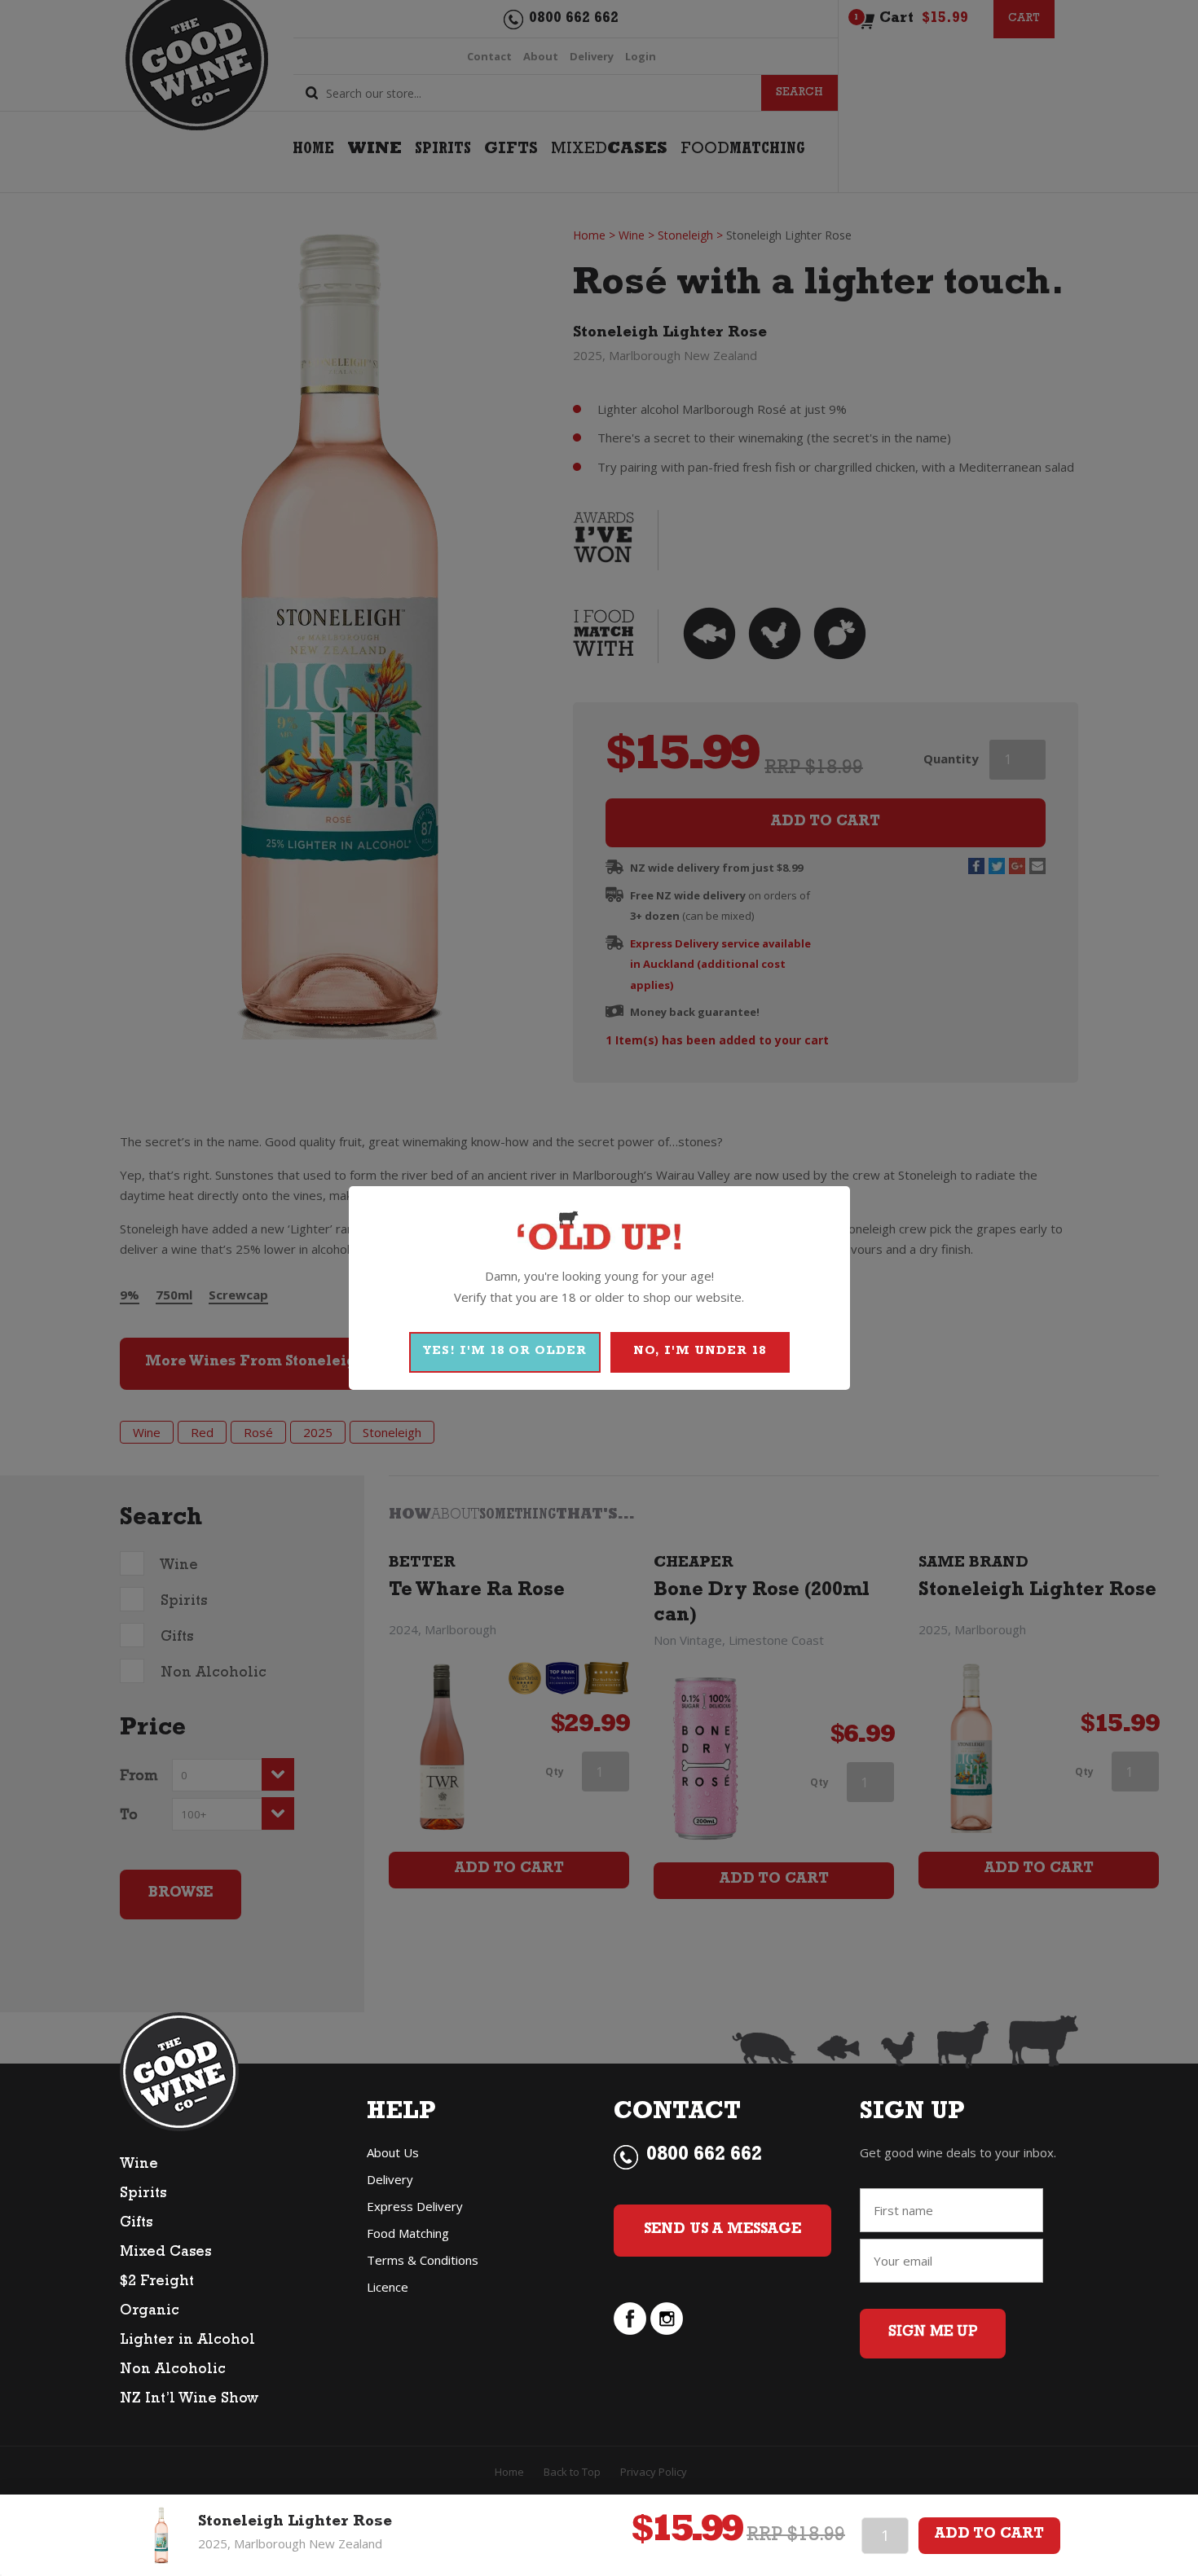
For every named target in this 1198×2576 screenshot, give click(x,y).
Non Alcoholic (173, 2371)
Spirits (143, 2195)
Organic (150, 2312)
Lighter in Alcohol (187, 2341)
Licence (388, 2287)
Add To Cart (989, 2535)
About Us (393, 2152)
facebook (630, 2319)
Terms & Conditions (423, 2260)
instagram (667, 2319)
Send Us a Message (722, 2231)
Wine (139, 2165)
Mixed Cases (165, 2253)
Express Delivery (415, 2206)
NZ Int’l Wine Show (189, 2400)
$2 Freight (157, 2283)
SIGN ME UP (933, 2333)
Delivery (390, 2179)
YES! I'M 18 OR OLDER (505, 1352)
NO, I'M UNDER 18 (700, 1352)
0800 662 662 (704, 2156)
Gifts (136, 2224)
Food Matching (408, 2233)
